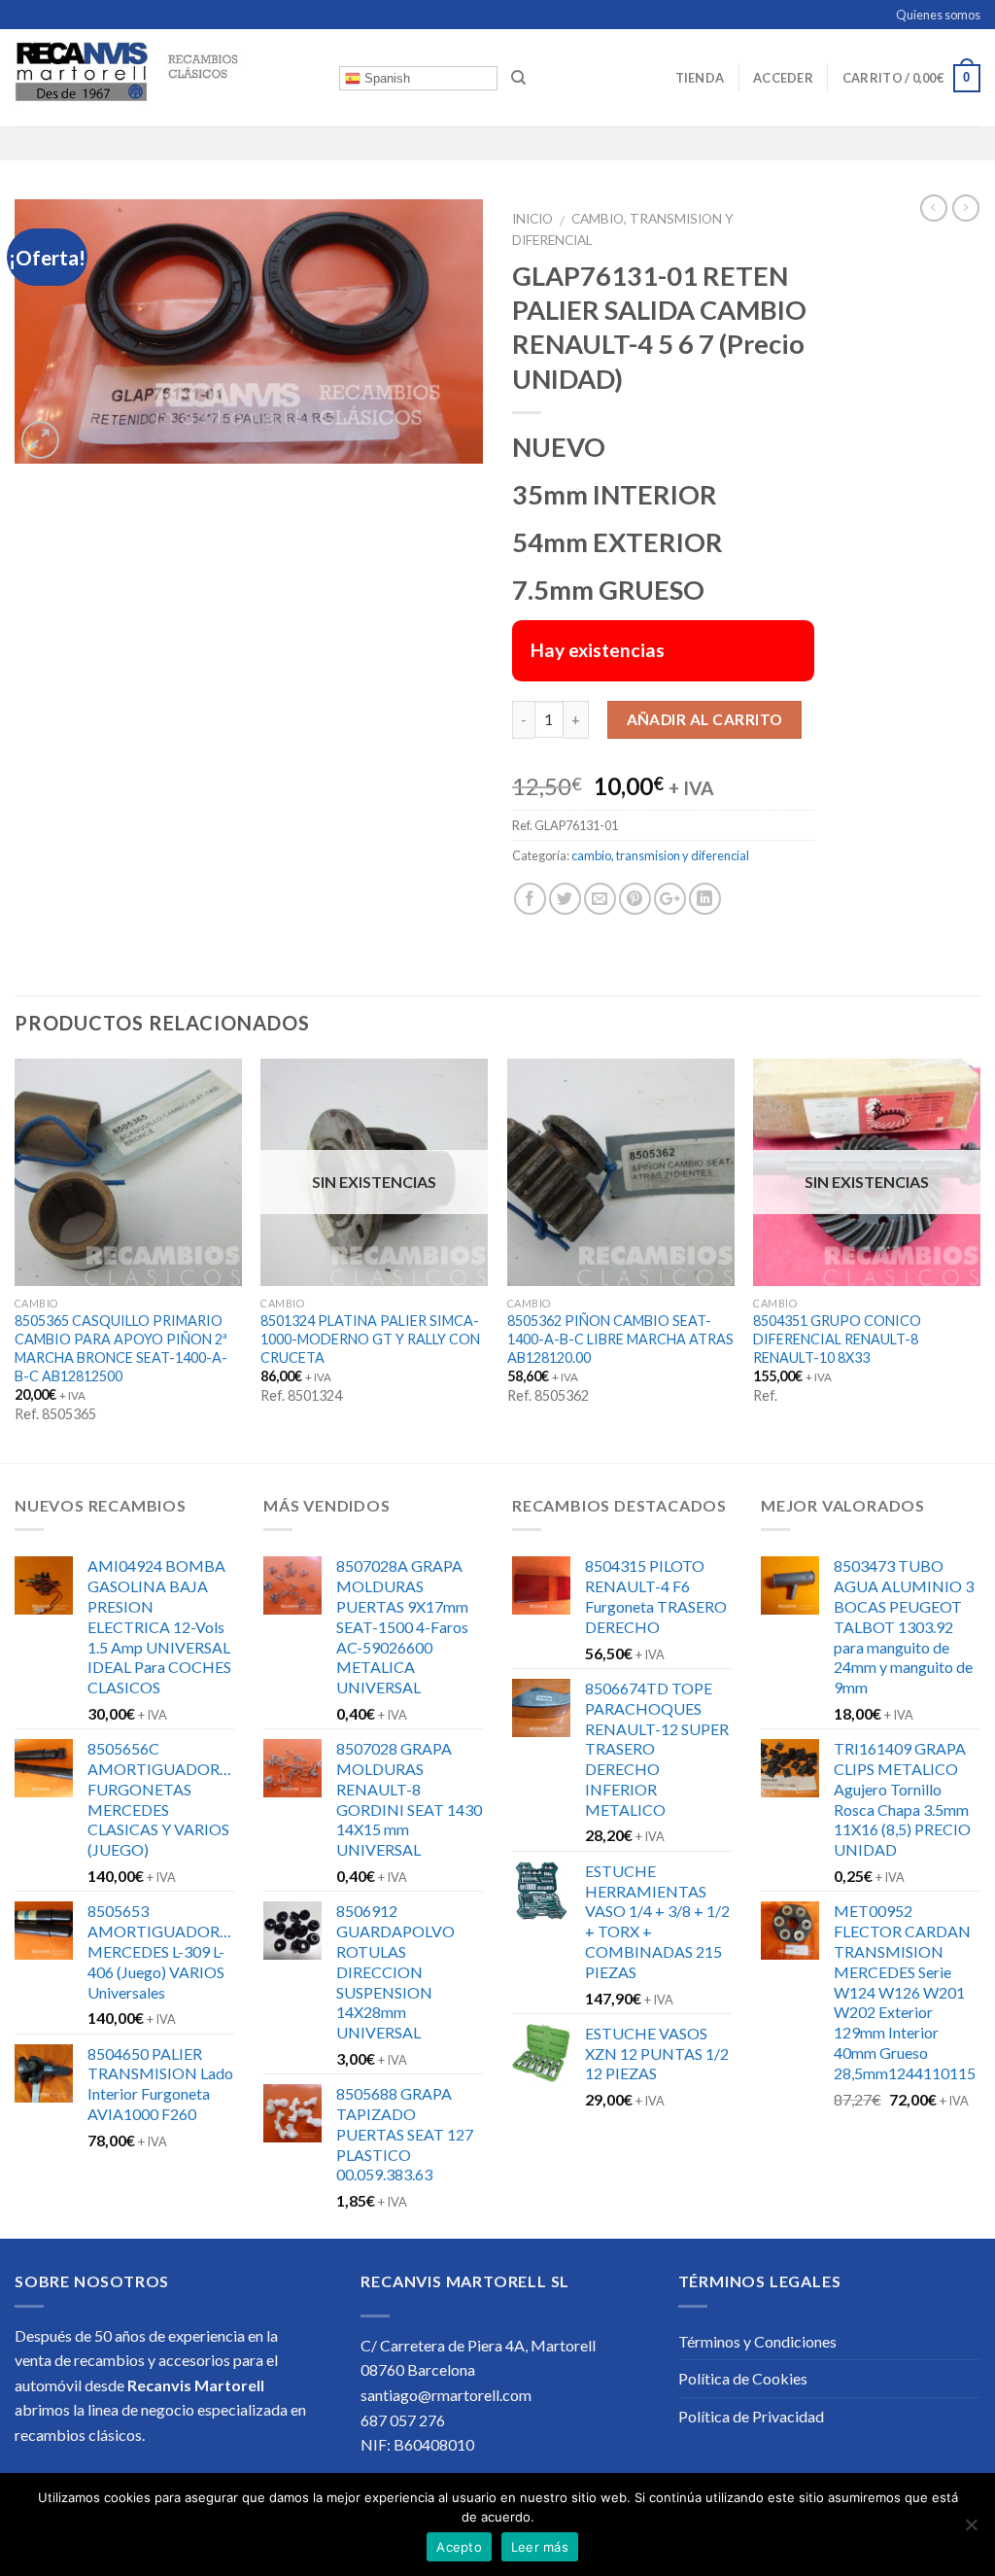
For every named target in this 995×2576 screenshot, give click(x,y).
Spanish (385, 78)
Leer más (540, 2547)
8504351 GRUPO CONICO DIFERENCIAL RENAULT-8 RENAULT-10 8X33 (837, 1339)
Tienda (700, 78)
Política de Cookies (743, 2378)
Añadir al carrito (705, 719)
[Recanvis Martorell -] (162, 78)
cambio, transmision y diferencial (660, 855)
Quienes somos (938, 15)
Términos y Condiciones (757, 2341)
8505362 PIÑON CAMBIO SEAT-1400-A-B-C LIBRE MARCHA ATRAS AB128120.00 (620, 1339)
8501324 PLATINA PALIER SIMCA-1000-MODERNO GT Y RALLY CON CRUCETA (370, 1339)
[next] (979, 1259)
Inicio (532, 219)
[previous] (16, 1259)
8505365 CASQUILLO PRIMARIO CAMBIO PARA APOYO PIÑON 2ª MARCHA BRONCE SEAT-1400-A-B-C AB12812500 (121, 1348)
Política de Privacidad (751, 2416)
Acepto (459, 2547)
